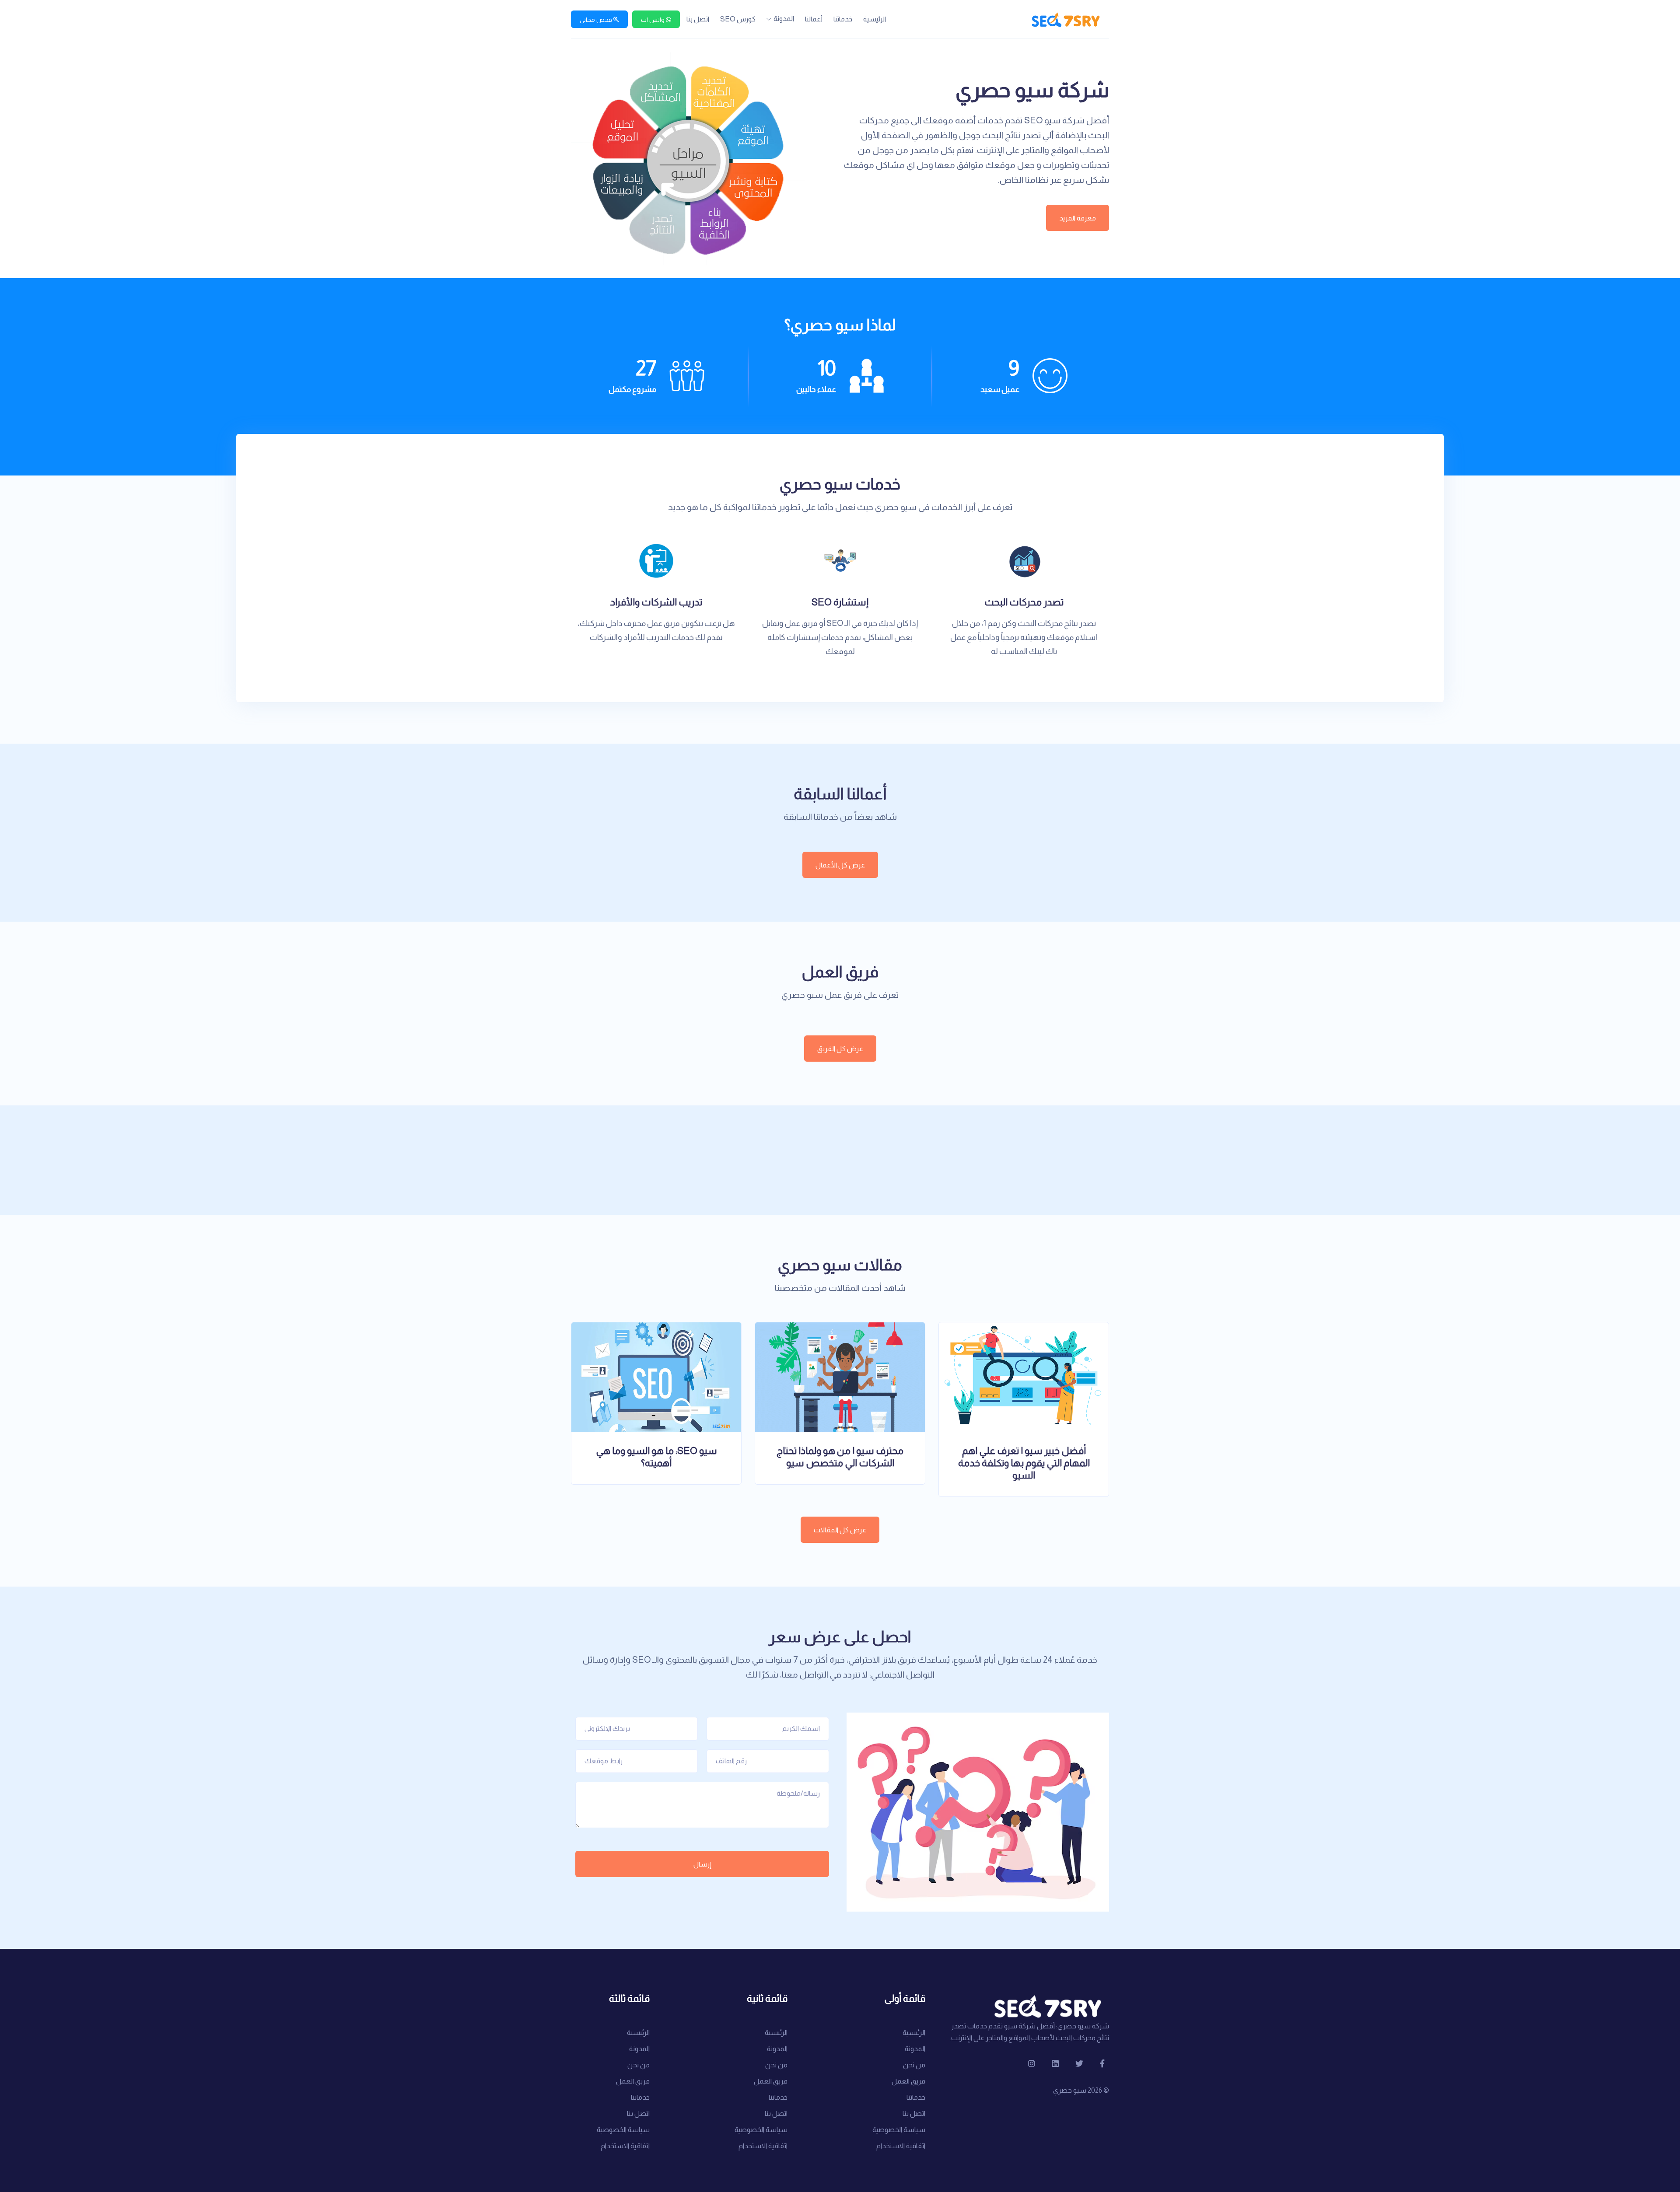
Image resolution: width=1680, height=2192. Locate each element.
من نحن (914, 2065)
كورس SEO (738, 19)
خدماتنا (843, 19)
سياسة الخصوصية (899, 2130)
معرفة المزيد (1078, 218)
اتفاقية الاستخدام (901, 2146)
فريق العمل (908, 2081)
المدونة (784, 19)
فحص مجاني (597, 20)
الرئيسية (875, 19)
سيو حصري (1070, 2090)
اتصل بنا (698, 19)
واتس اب (653, 20)
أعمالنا (814, 19)
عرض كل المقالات (840, 1530)
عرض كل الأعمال (840, 865)
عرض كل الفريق (840, 1049)
